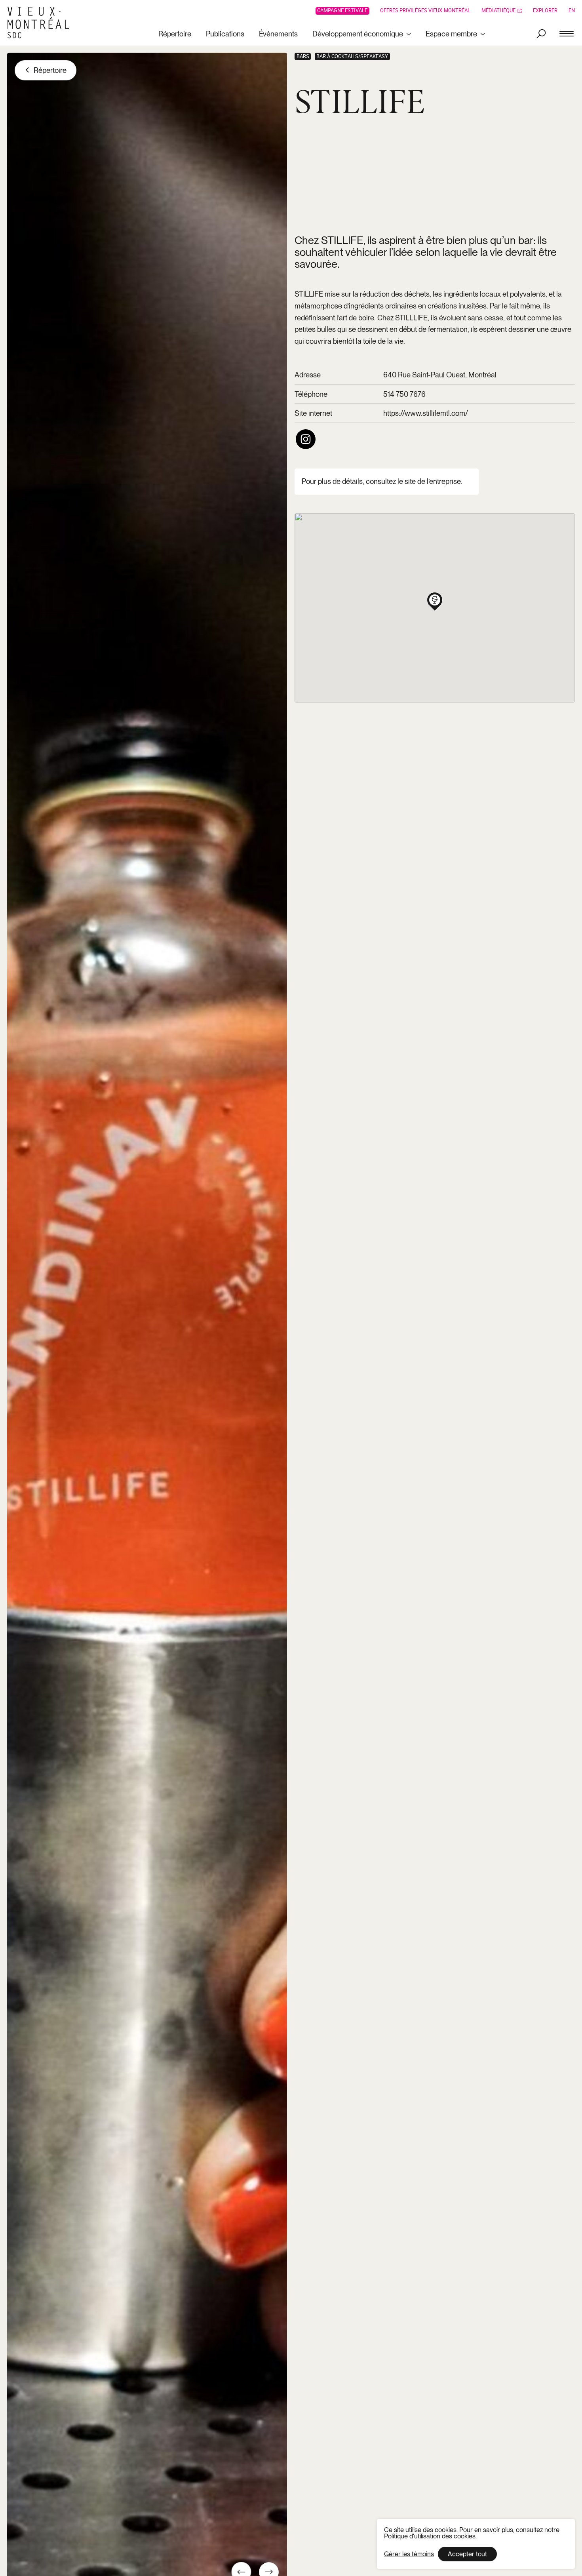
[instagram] (305, 439)
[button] (435, 600)
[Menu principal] (567, 34)
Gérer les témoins (409, 2554)
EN (572, 11)
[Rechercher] (541, 34)
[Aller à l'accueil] (41, 23)
